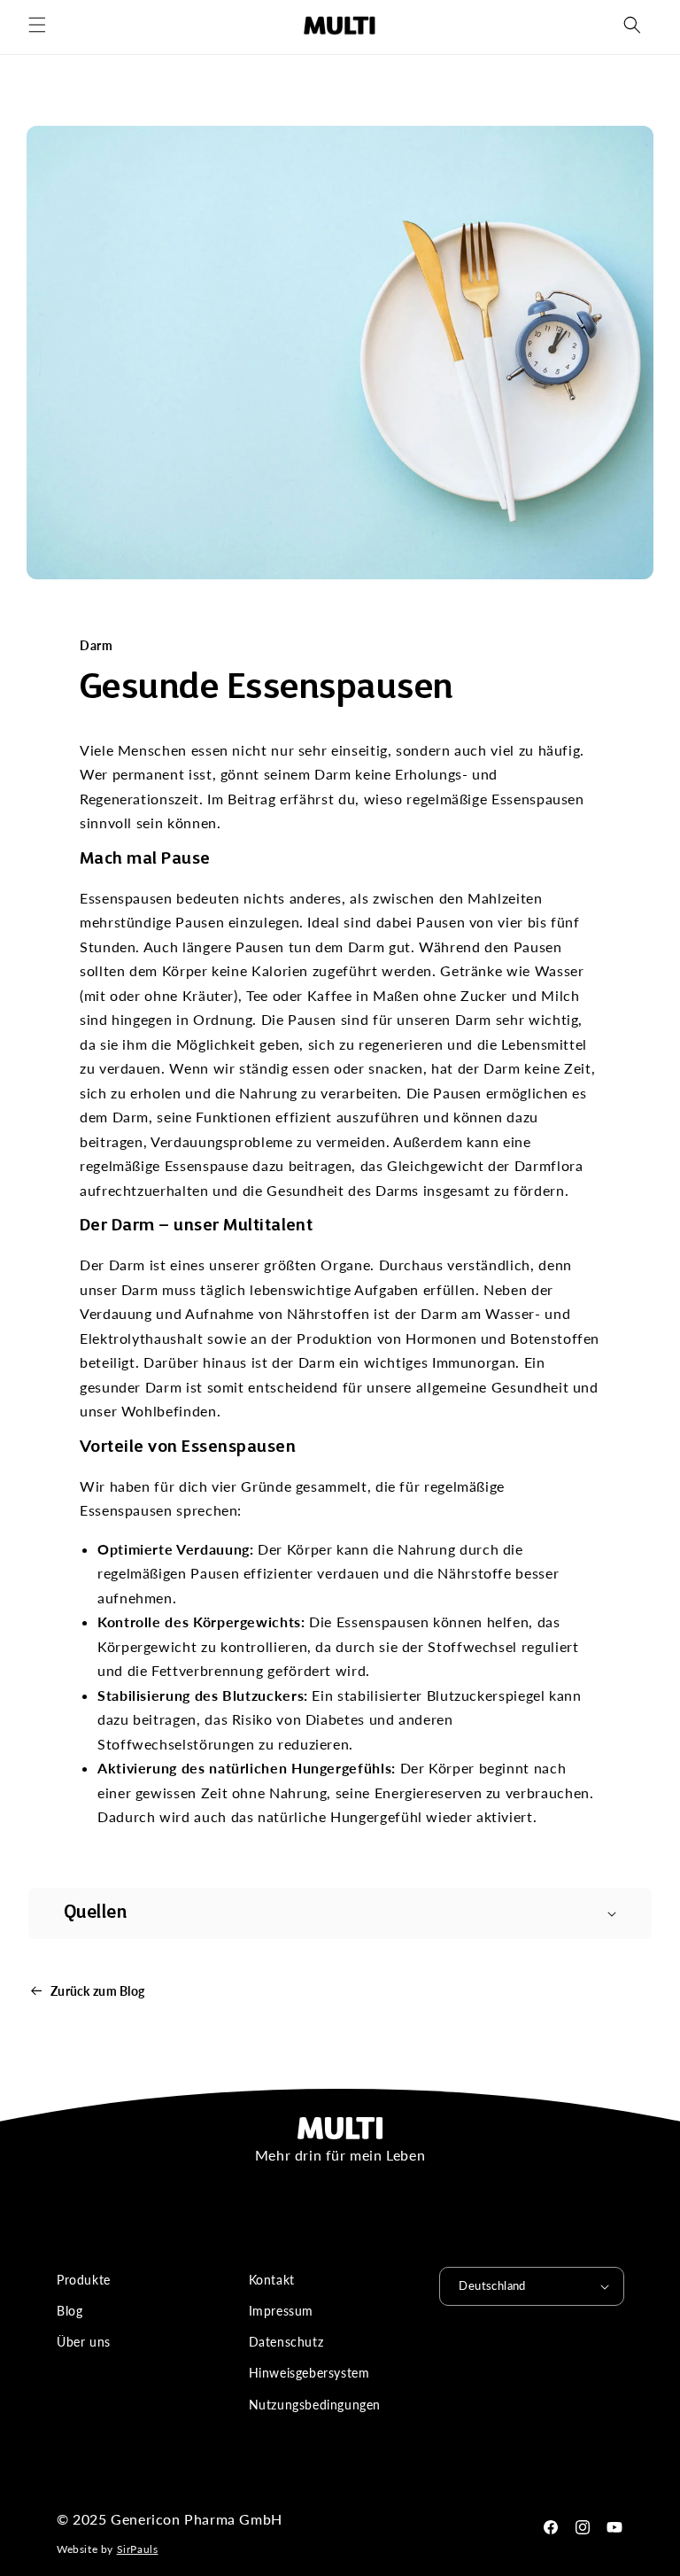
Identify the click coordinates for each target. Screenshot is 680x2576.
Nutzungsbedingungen (315, 2405)
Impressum (281, 2311)
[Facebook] (551, 2527)
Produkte (84, 2280)
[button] (37, 25)
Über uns (84, 2342)
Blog (70, 2311)
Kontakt (272, 2280)
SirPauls (138, 2549)
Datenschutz (286, 2342)
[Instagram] (583, 2527)
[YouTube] (614, 2527)
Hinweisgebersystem (309, 2373)
